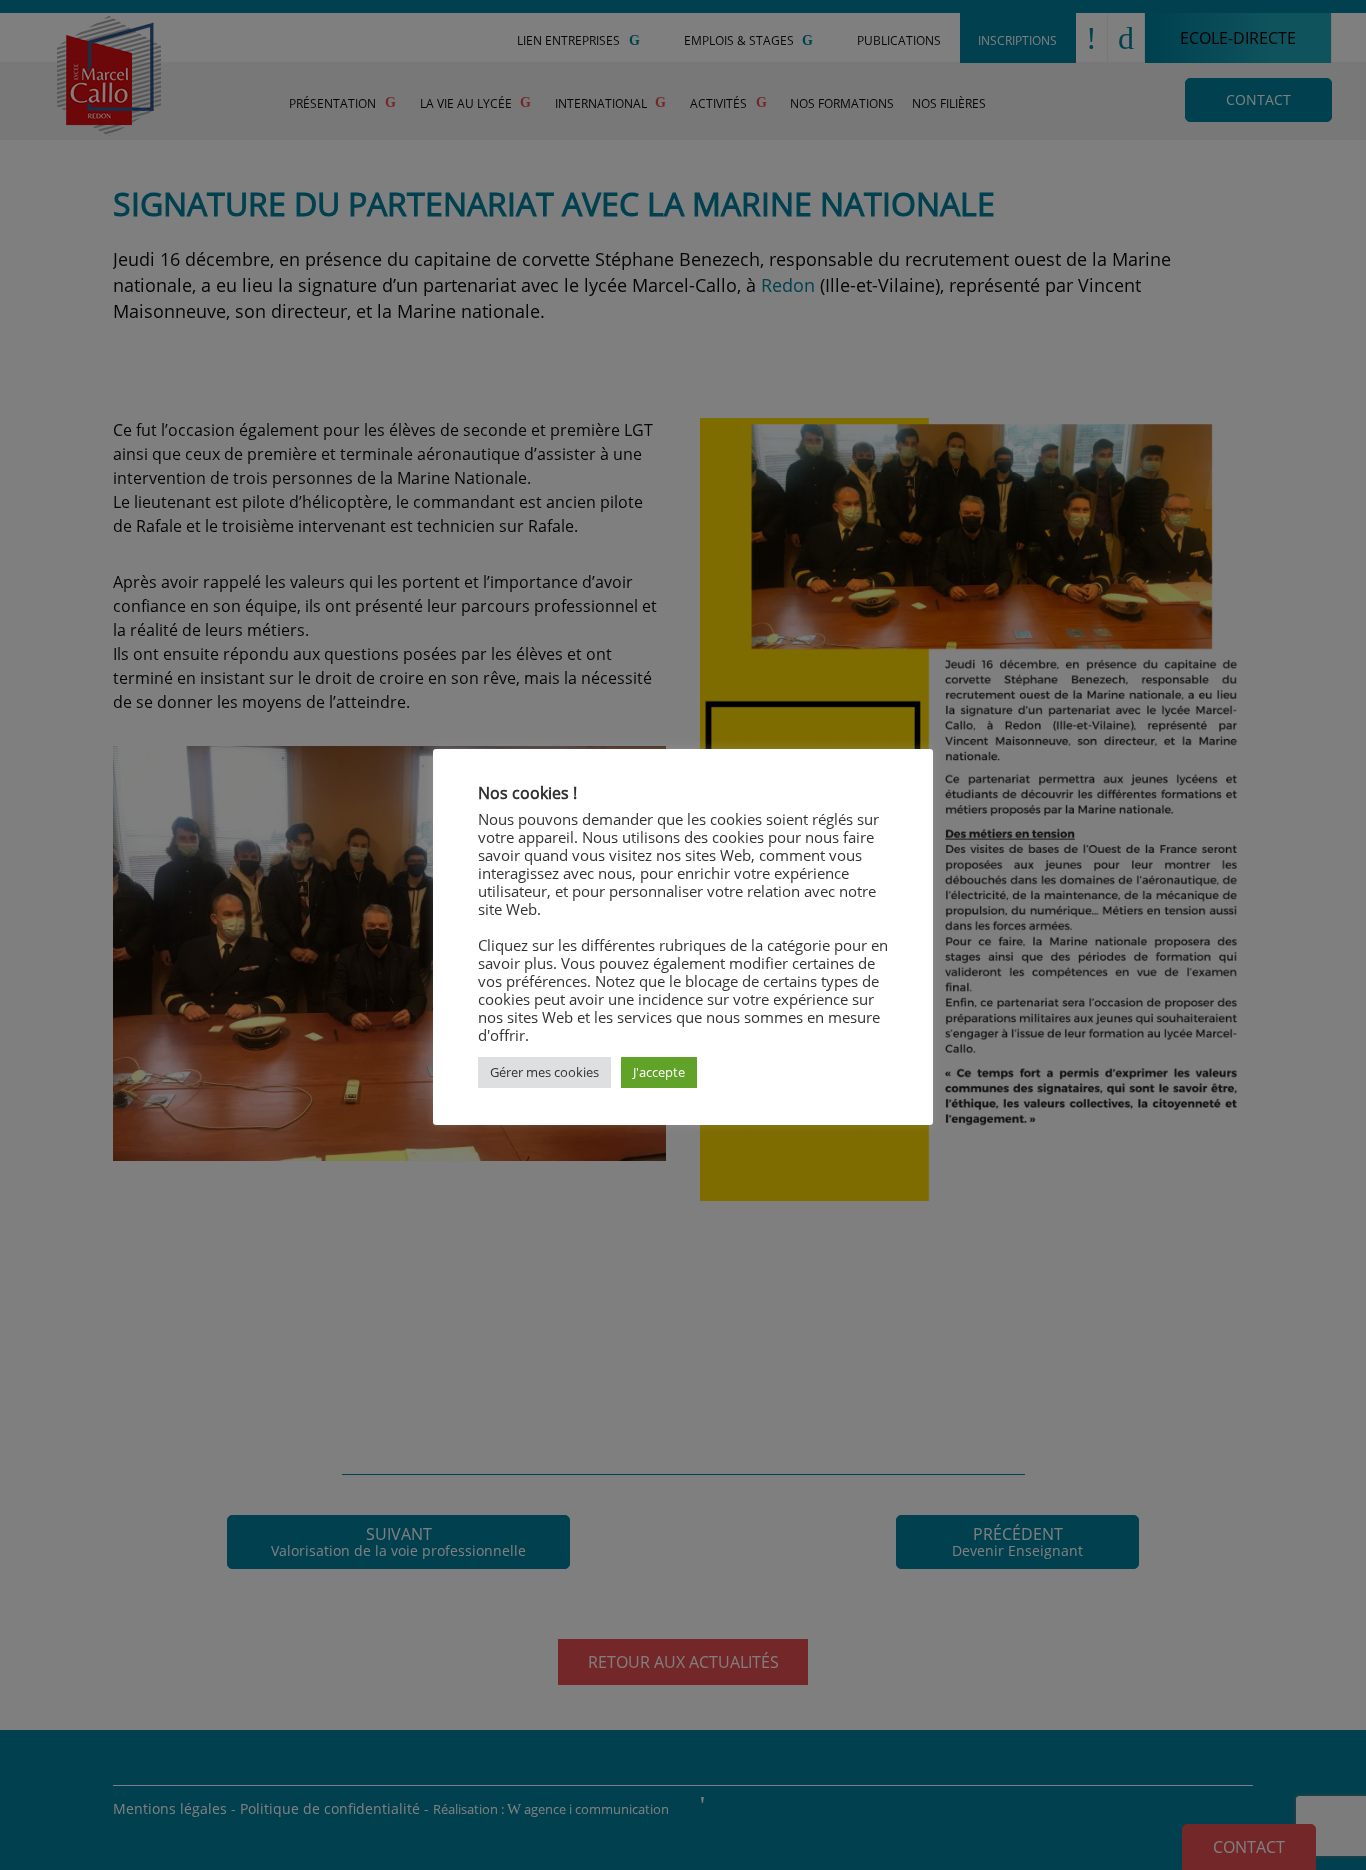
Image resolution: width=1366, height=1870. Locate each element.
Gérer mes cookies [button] (544, 1072)
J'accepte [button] (659, 1072)
